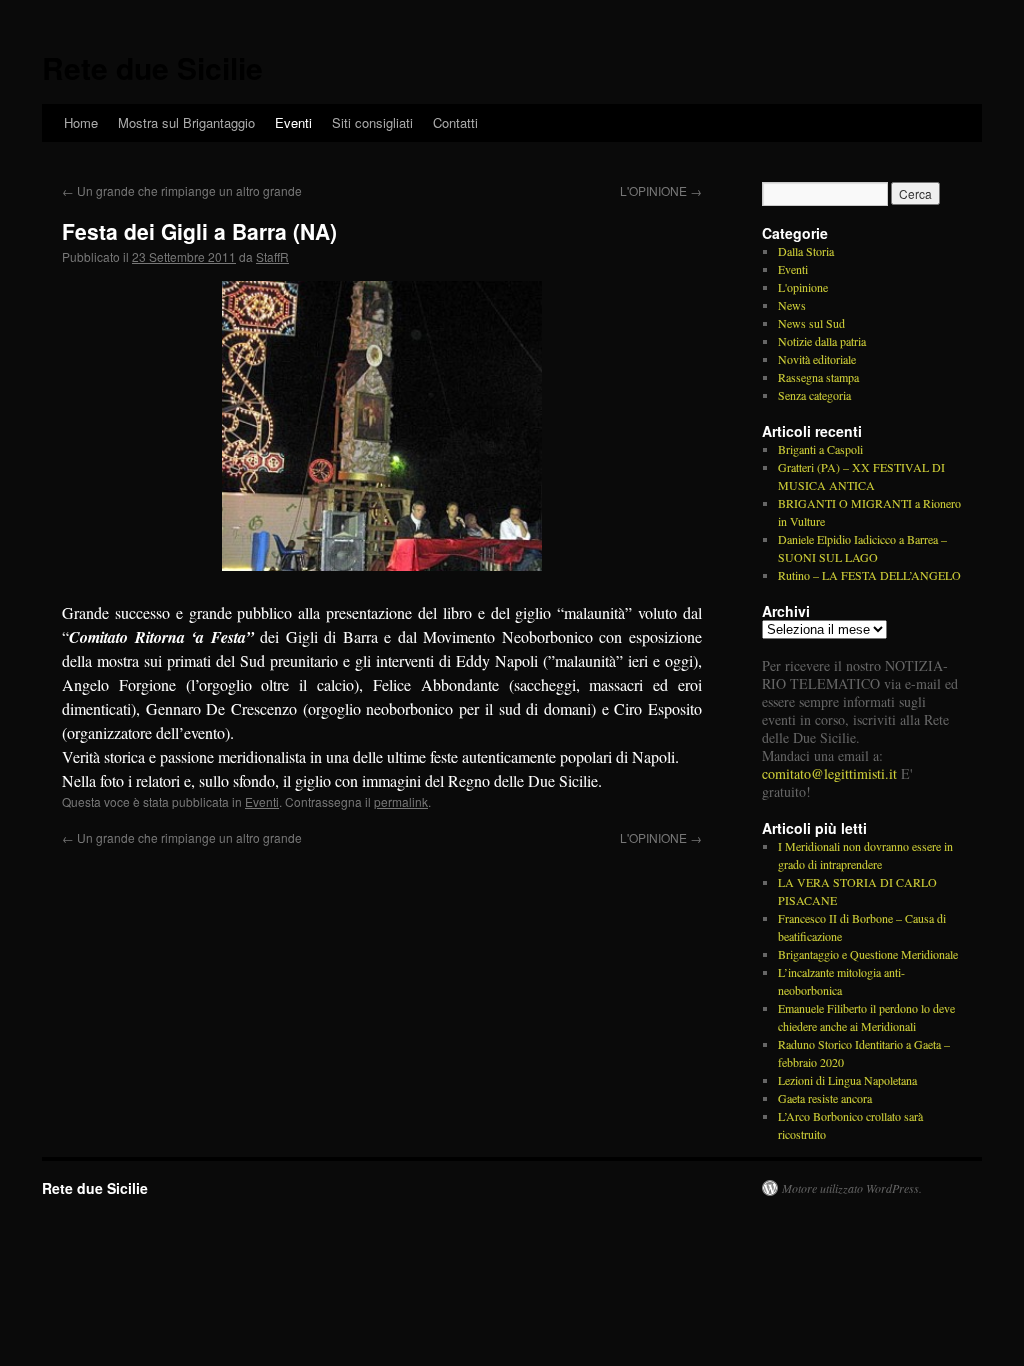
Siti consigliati (372, 122)
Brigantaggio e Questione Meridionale (868, 954)
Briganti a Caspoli (820, 449)
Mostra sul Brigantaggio (186, 122)
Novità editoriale (817, 359)
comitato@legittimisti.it (829, 773)
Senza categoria (814, 395)
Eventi (293, 122)
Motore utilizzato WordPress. (852, 1188)
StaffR (272, 256)
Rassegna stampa (818, 377)
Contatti (455, 122)
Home (81, 122)
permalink (401, 801)
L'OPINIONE (661, 190)
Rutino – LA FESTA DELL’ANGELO (869, 575)
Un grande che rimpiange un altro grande (182, 190)
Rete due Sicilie (152, 67)
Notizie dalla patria (822, 341)
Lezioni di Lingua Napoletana (847, 1080)
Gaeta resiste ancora (825, 1098)
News (792, 305)
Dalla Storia (806, 251)
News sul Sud (811, 323)
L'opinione (803, 287)
